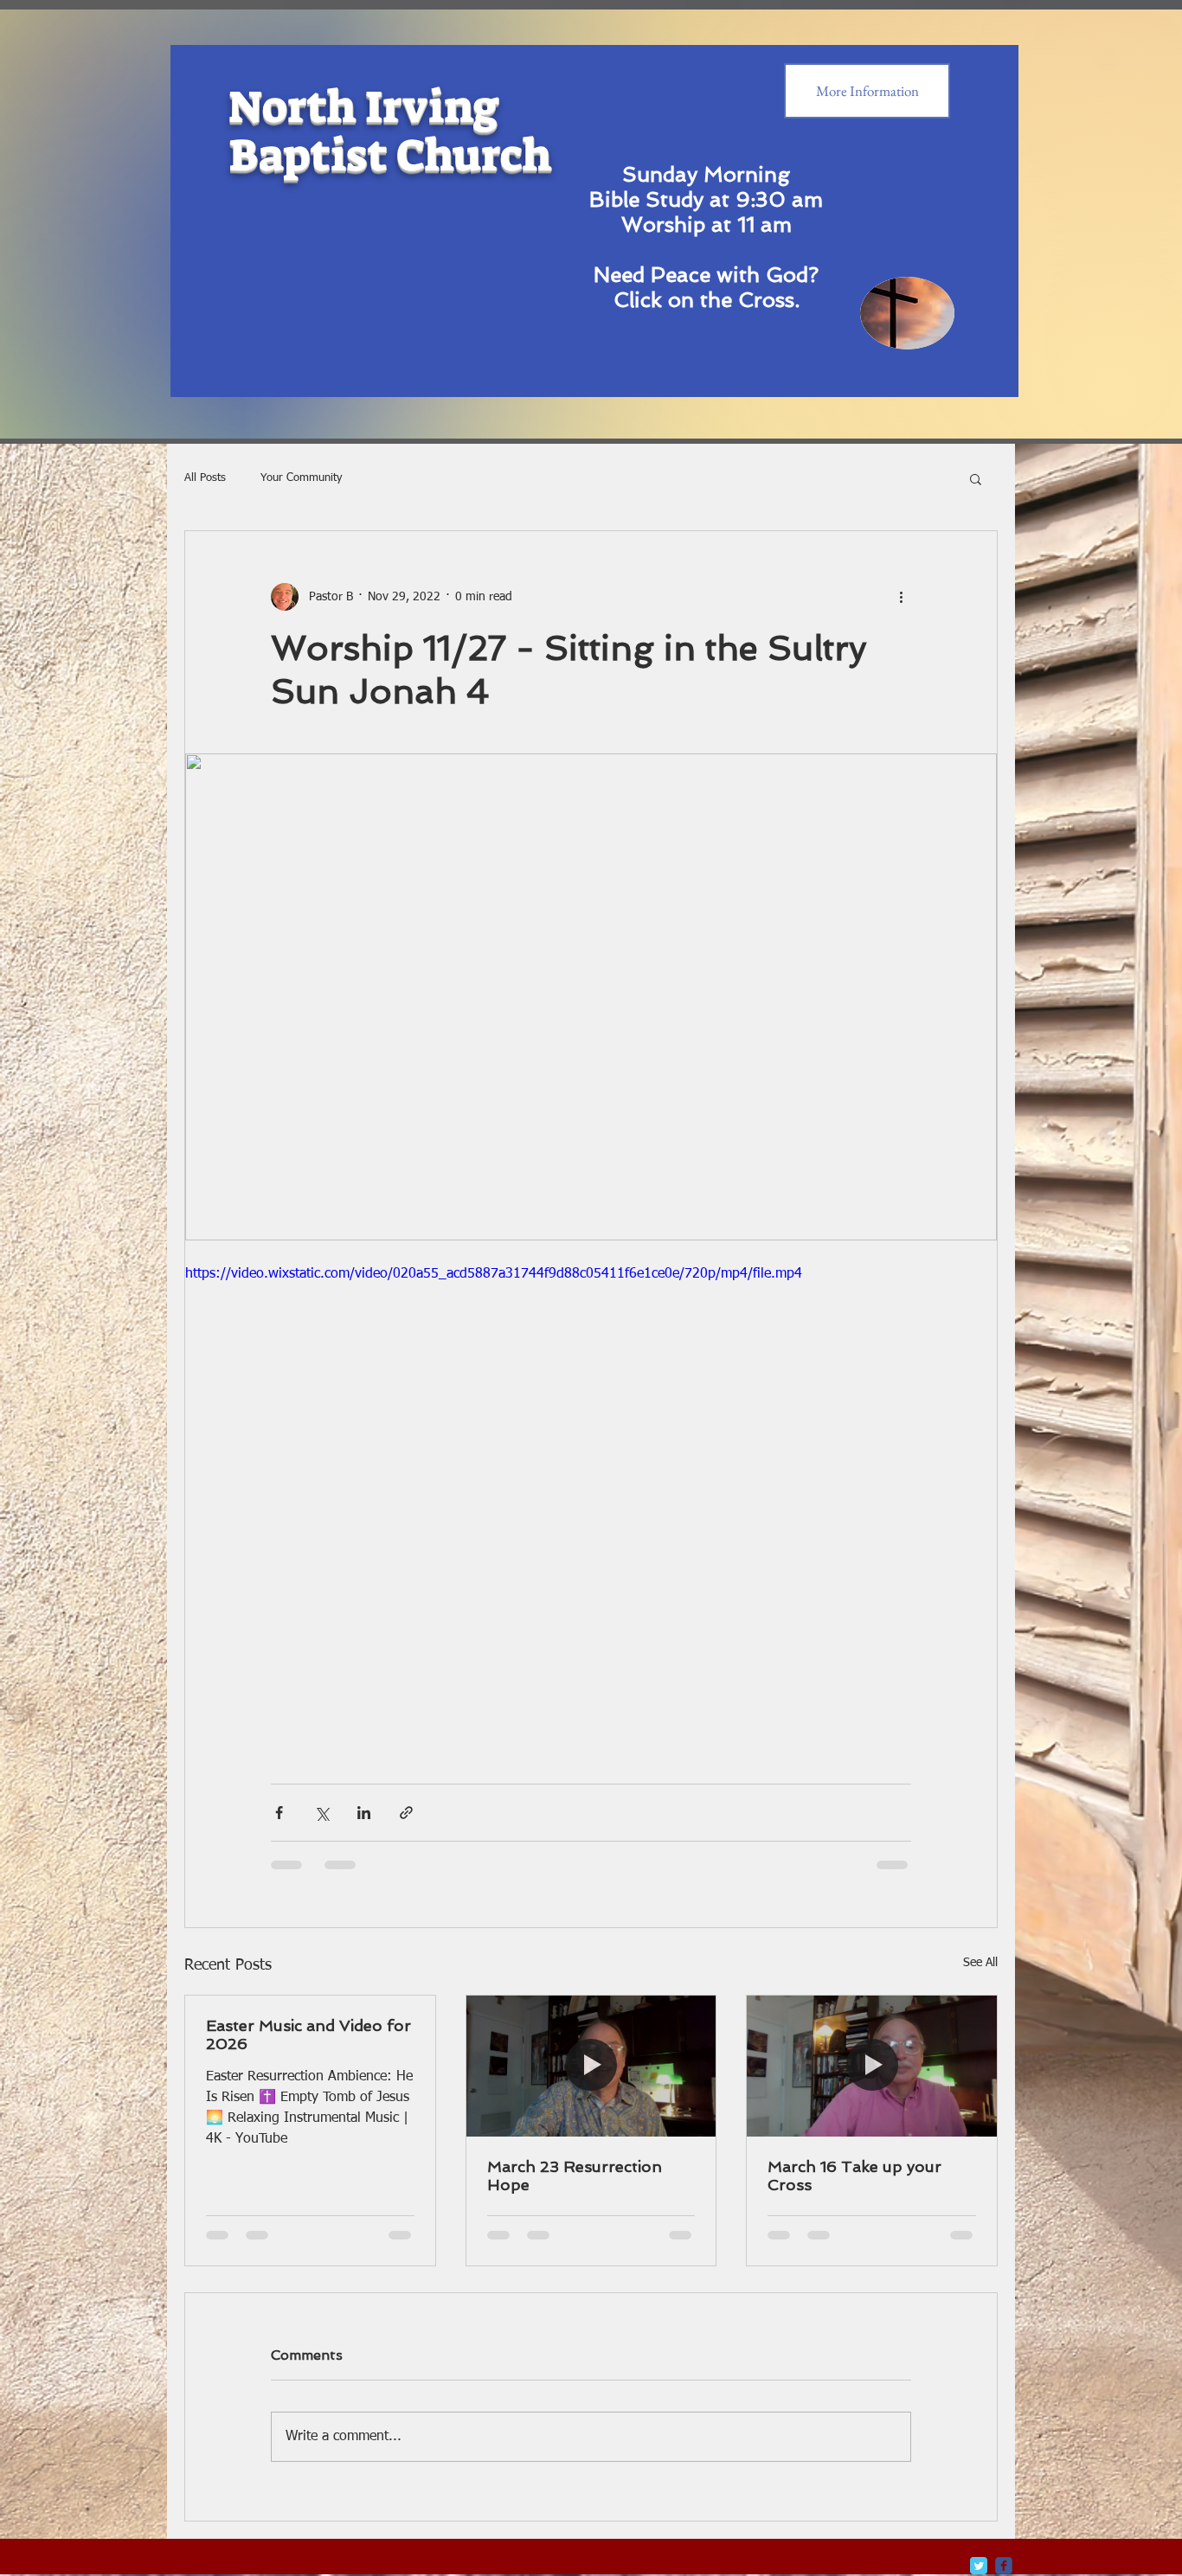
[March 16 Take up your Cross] (872, 2066)
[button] (976, 478)
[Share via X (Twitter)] (321, 1813)
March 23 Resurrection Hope (575, 2176)
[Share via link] (406, 1813)
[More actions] (901, 597)
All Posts (205, 478)
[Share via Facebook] (279, 1813)
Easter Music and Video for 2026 (308, 2035)
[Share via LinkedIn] (364, 1813)
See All (980, 1963)
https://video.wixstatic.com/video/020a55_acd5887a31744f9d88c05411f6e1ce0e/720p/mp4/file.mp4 (494, 1274)
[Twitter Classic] (979, 2566)
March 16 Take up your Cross (854, 2176)
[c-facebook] (1004, 2566)
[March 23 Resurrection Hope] (591, 2066)
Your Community (301, 478)
